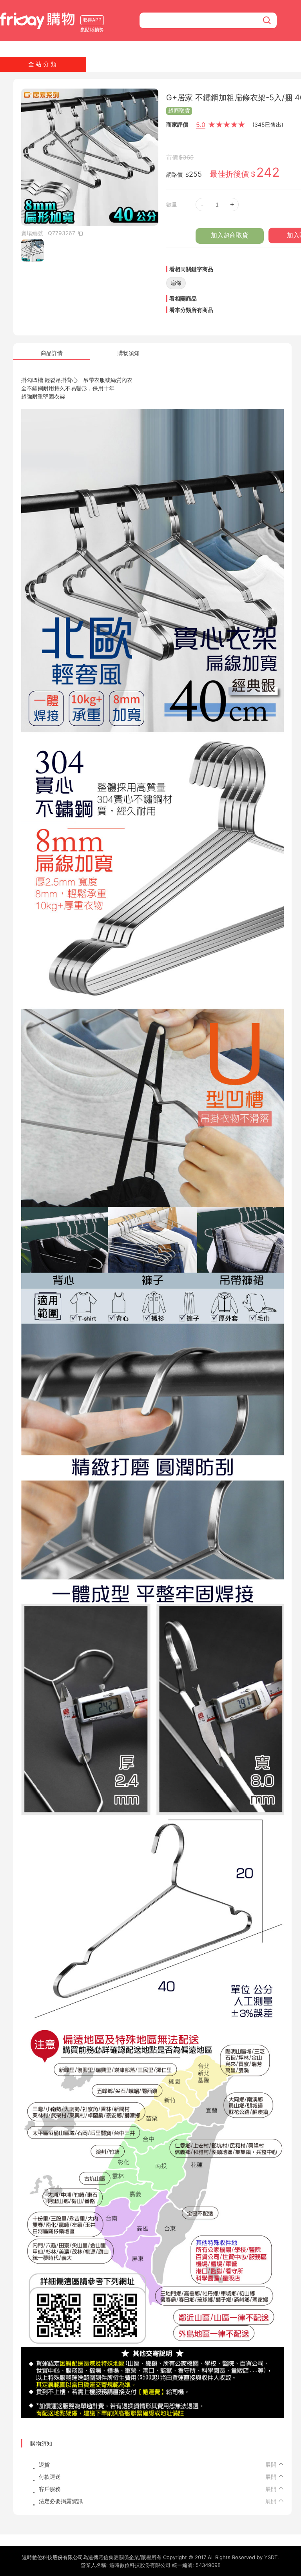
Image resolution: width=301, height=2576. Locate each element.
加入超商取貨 (230, 235)
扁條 (176, 283)
